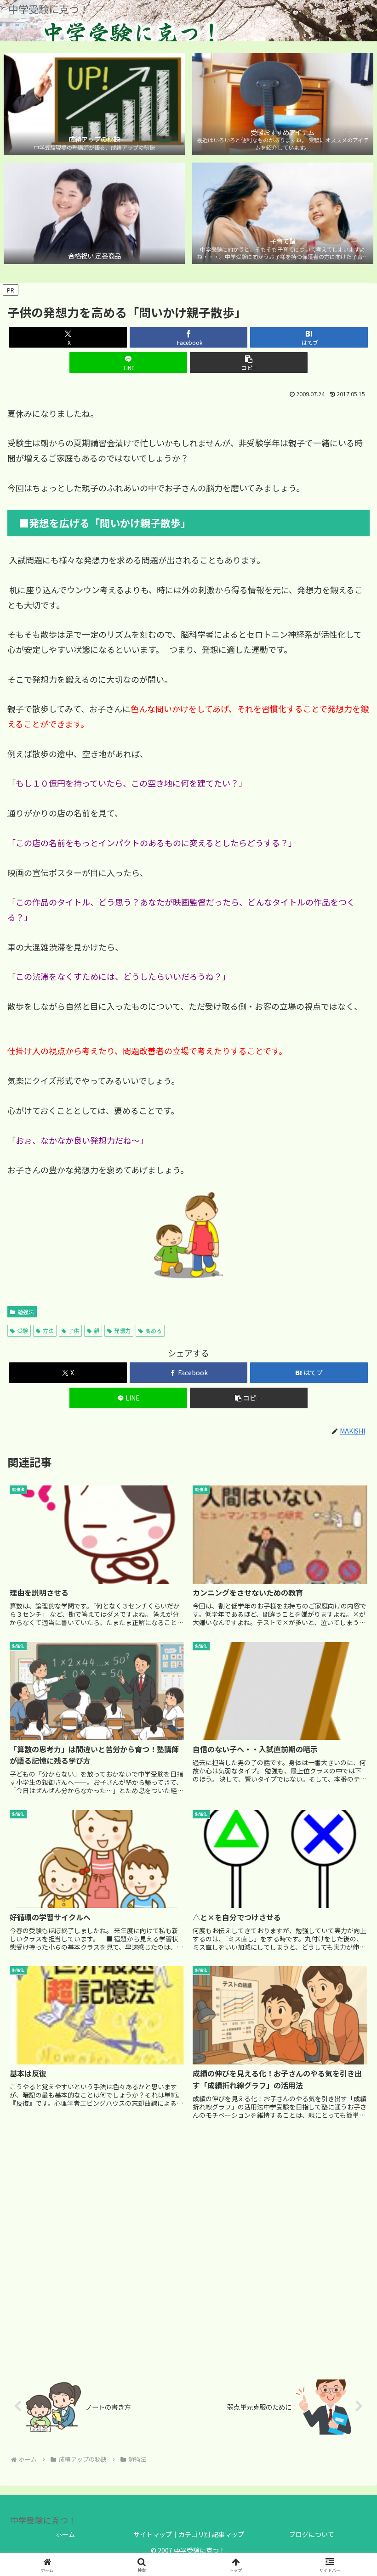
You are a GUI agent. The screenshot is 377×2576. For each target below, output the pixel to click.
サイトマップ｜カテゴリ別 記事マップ (189, 2534)
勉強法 (26, 1312)
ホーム (65, 2534)
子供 (74, 1330)
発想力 (122, 1330)
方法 (48, 1330)
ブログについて (312, 2534)
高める (154, 1330)
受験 (23, 1330)
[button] (249, 363)
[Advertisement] (188, 2249)
